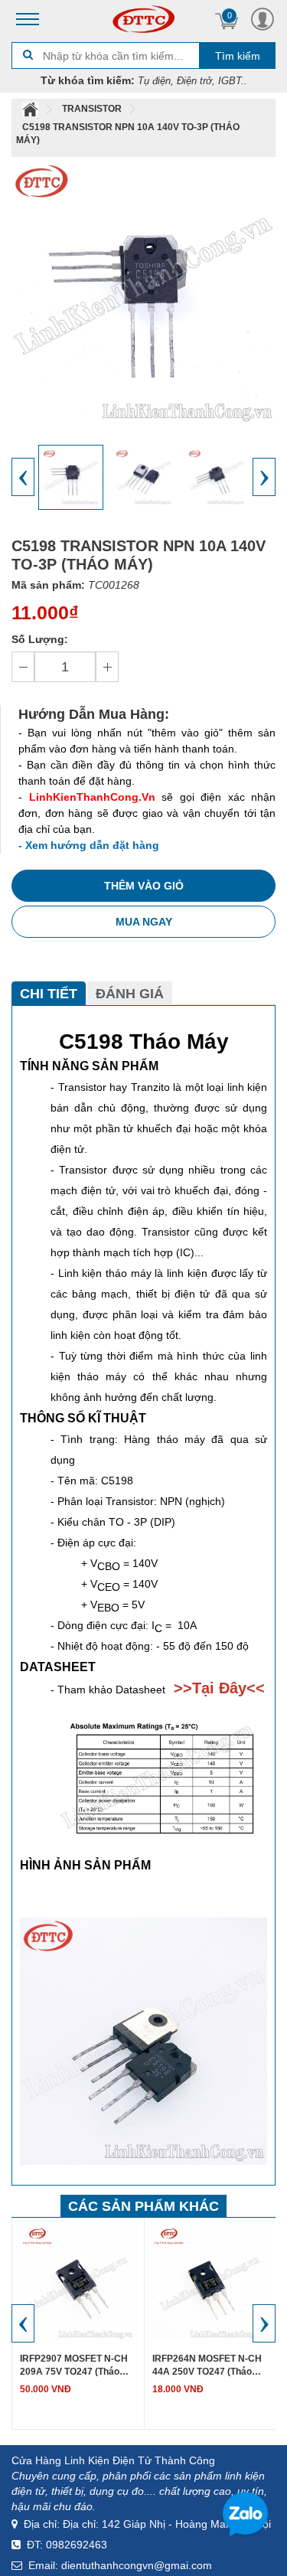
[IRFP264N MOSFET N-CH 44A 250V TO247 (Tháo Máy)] (78, 2282)
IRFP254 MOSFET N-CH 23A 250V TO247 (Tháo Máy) (204, 2366)
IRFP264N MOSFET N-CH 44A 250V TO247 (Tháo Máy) (75, 2366)
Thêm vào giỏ (144, 886)
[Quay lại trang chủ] (31, 109)
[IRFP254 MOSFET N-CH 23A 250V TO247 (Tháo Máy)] (210, 2282)
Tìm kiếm (238, 56)
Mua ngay (144, 922)
